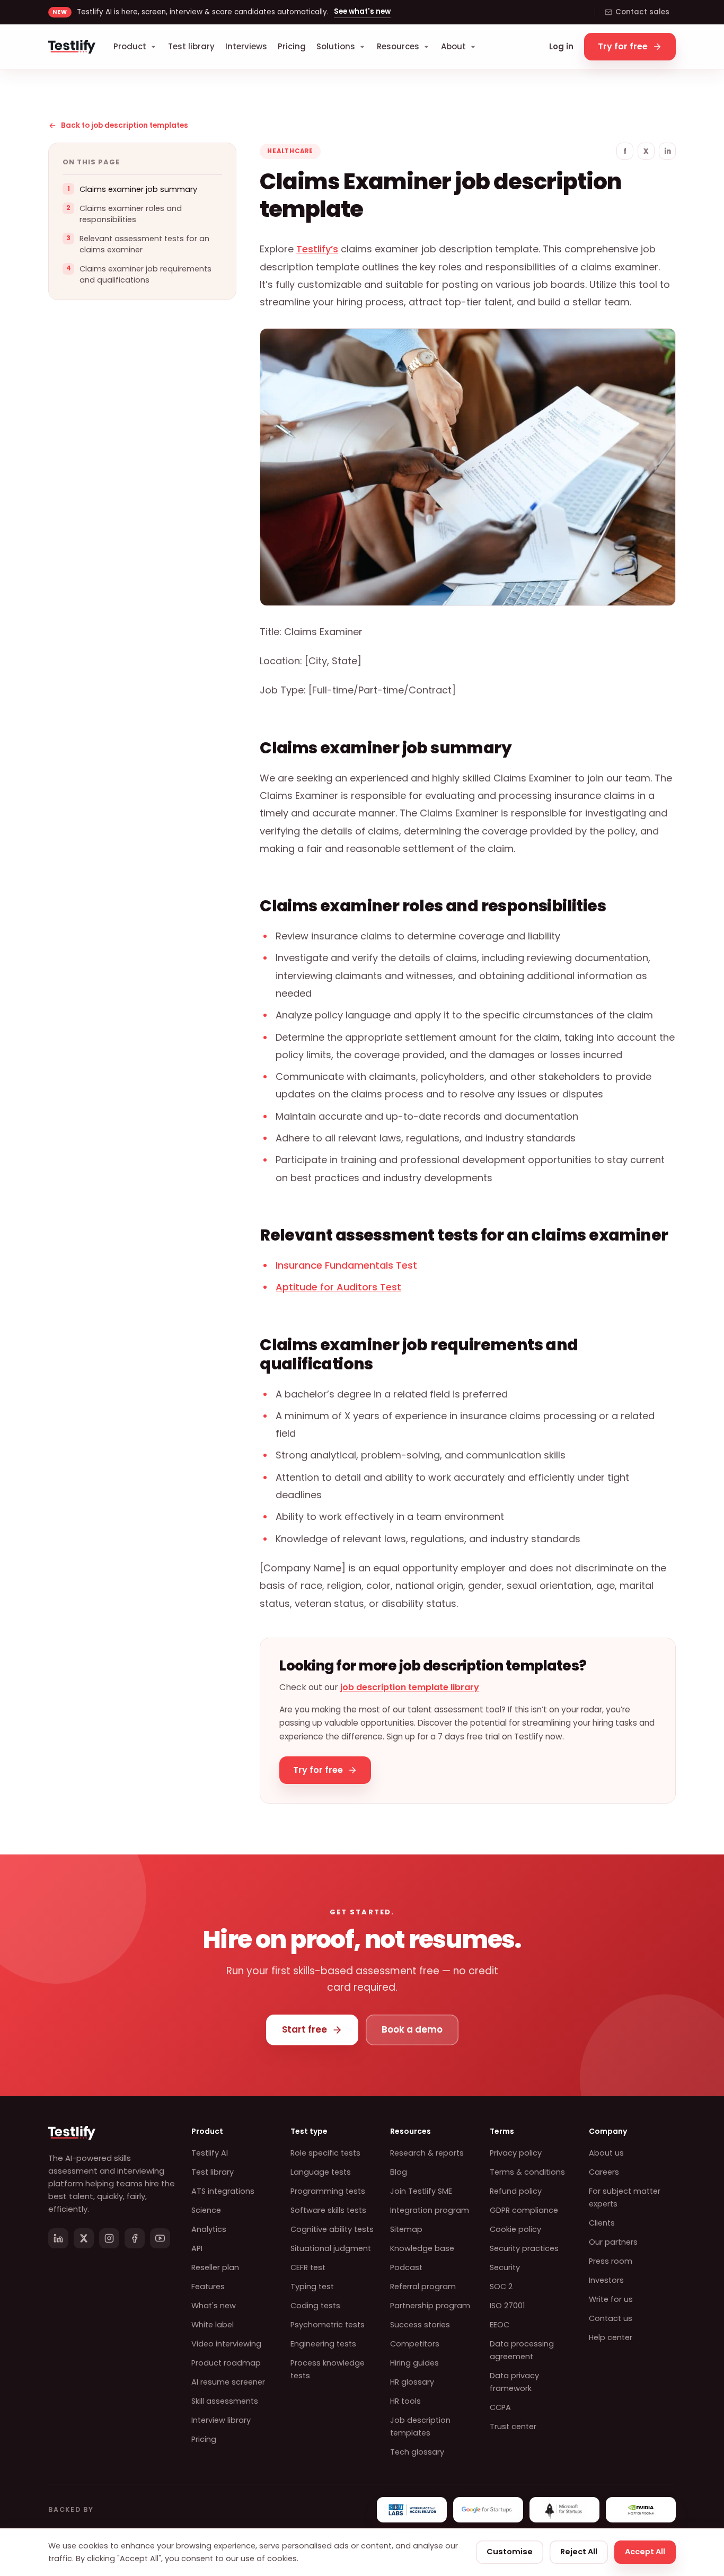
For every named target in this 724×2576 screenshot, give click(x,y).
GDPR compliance (524, 2210)
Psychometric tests (328, 2325)
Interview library (221, 2420)
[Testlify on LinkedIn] (58, 2238)
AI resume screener (228, 2382)
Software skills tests (328, 2210)
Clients (602, 2223)
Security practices (524, 2248)
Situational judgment (331, 2248)
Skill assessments (225, 2401)
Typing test (312, 2287)
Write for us (611, 2299)
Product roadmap (226, 2363)
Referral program (423, 2287)
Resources (398, 46)
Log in (561, 46)
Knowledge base (422, 2248)
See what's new (362, 11)
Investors (606, 2280)
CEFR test (308, 2267)
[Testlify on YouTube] (160, 2238)
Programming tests (328, 2191)
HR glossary (412, 2382)
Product (130, 46)
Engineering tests (323, 2344)
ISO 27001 (507, 2306)
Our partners (613, 2242)
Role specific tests (325, 2153)
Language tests (321, 2172)
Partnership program (430, 2306)
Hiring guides (414, 2363)
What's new (214, 2306)
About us (606, 2153)
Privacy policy (516, 2153)
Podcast (406, 2267)
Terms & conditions (527, 2172)
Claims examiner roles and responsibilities (131, 214)
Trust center (513, 2426)
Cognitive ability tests (332, 2229)
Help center (611, 2337)
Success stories (420, 2325)
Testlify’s (317, 249)
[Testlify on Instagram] (109, 2238)
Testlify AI (210, 2153)
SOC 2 (501, 2287)
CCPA (500, 2407)
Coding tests (315, 2306)
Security (505, 2267)
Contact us (611, 2318)
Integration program (430, 2210)
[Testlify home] (72, 47)
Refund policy (516, 2191)
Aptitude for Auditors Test (338, 1287)
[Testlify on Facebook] (135, 2238)
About (453, 46)
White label (213, 2325)
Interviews (246, 46)
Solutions (336, 46)
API (197, 2248)
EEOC (500, 2325)
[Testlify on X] (84, 2238)
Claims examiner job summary (138, 189)
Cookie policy (515, 2229)
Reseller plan (215, 2267)
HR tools (405, 2401)
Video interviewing (226, 2344)
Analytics (209, 2229)
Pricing (292, 46)
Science (206, 2210)
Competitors (415, 2344)
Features (208, 2287)
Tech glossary (417, 2452)
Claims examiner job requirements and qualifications (145, 274)
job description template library (410, 1687)
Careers (604, 2172)
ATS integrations (223, 2191)
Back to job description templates (125, 125)
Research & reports (427, 2153)
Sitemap (406, 2229)
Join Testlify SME (421, 2191)
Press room (611, 2261)
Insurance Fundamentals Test (346, 1265)
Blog (399, 2172)
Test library (191, 46)
